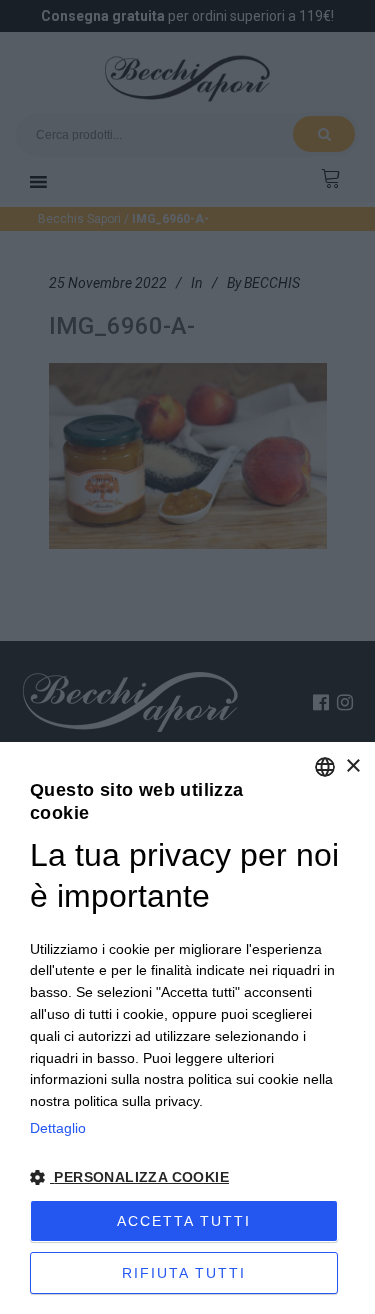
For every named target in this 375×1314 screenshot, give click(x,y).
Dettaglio (58, 1128)
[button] (187, 1178)
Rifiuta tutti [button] (184, 1273)
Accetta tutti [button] (184, 1221)
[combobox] (325, 767)
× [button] (352, 766)
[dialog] (187, 1028)
